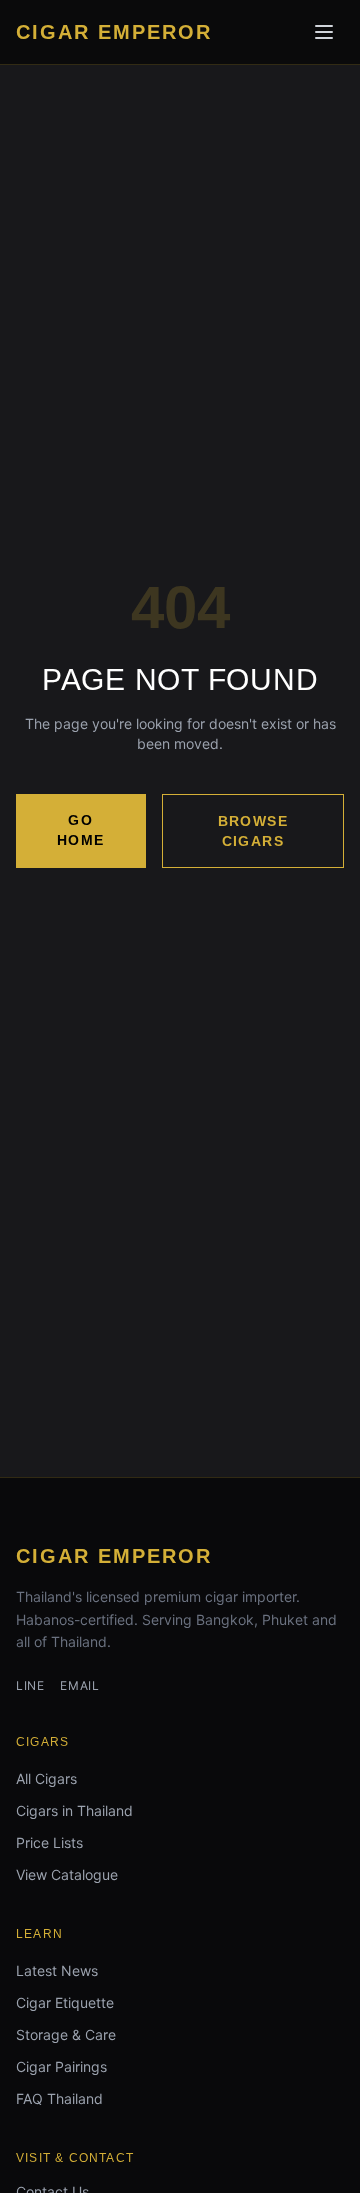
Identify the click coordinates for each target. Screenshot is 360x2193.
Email (79, 1685)
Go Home (81, 830)
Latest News (57, 1970)
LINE (30, 1685)
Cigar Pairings (61, 2066)
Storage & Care (66, 2034)
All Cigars (46, 1778)
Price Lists (49, 1842)
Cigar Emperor (114, 1556)
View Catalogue (67, 1874)
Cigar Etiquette (65, 2002)
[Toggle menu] (324, 32)
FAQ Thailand (59, 2098)
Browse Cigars (253, 831)
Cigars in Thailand (74, 1810)
